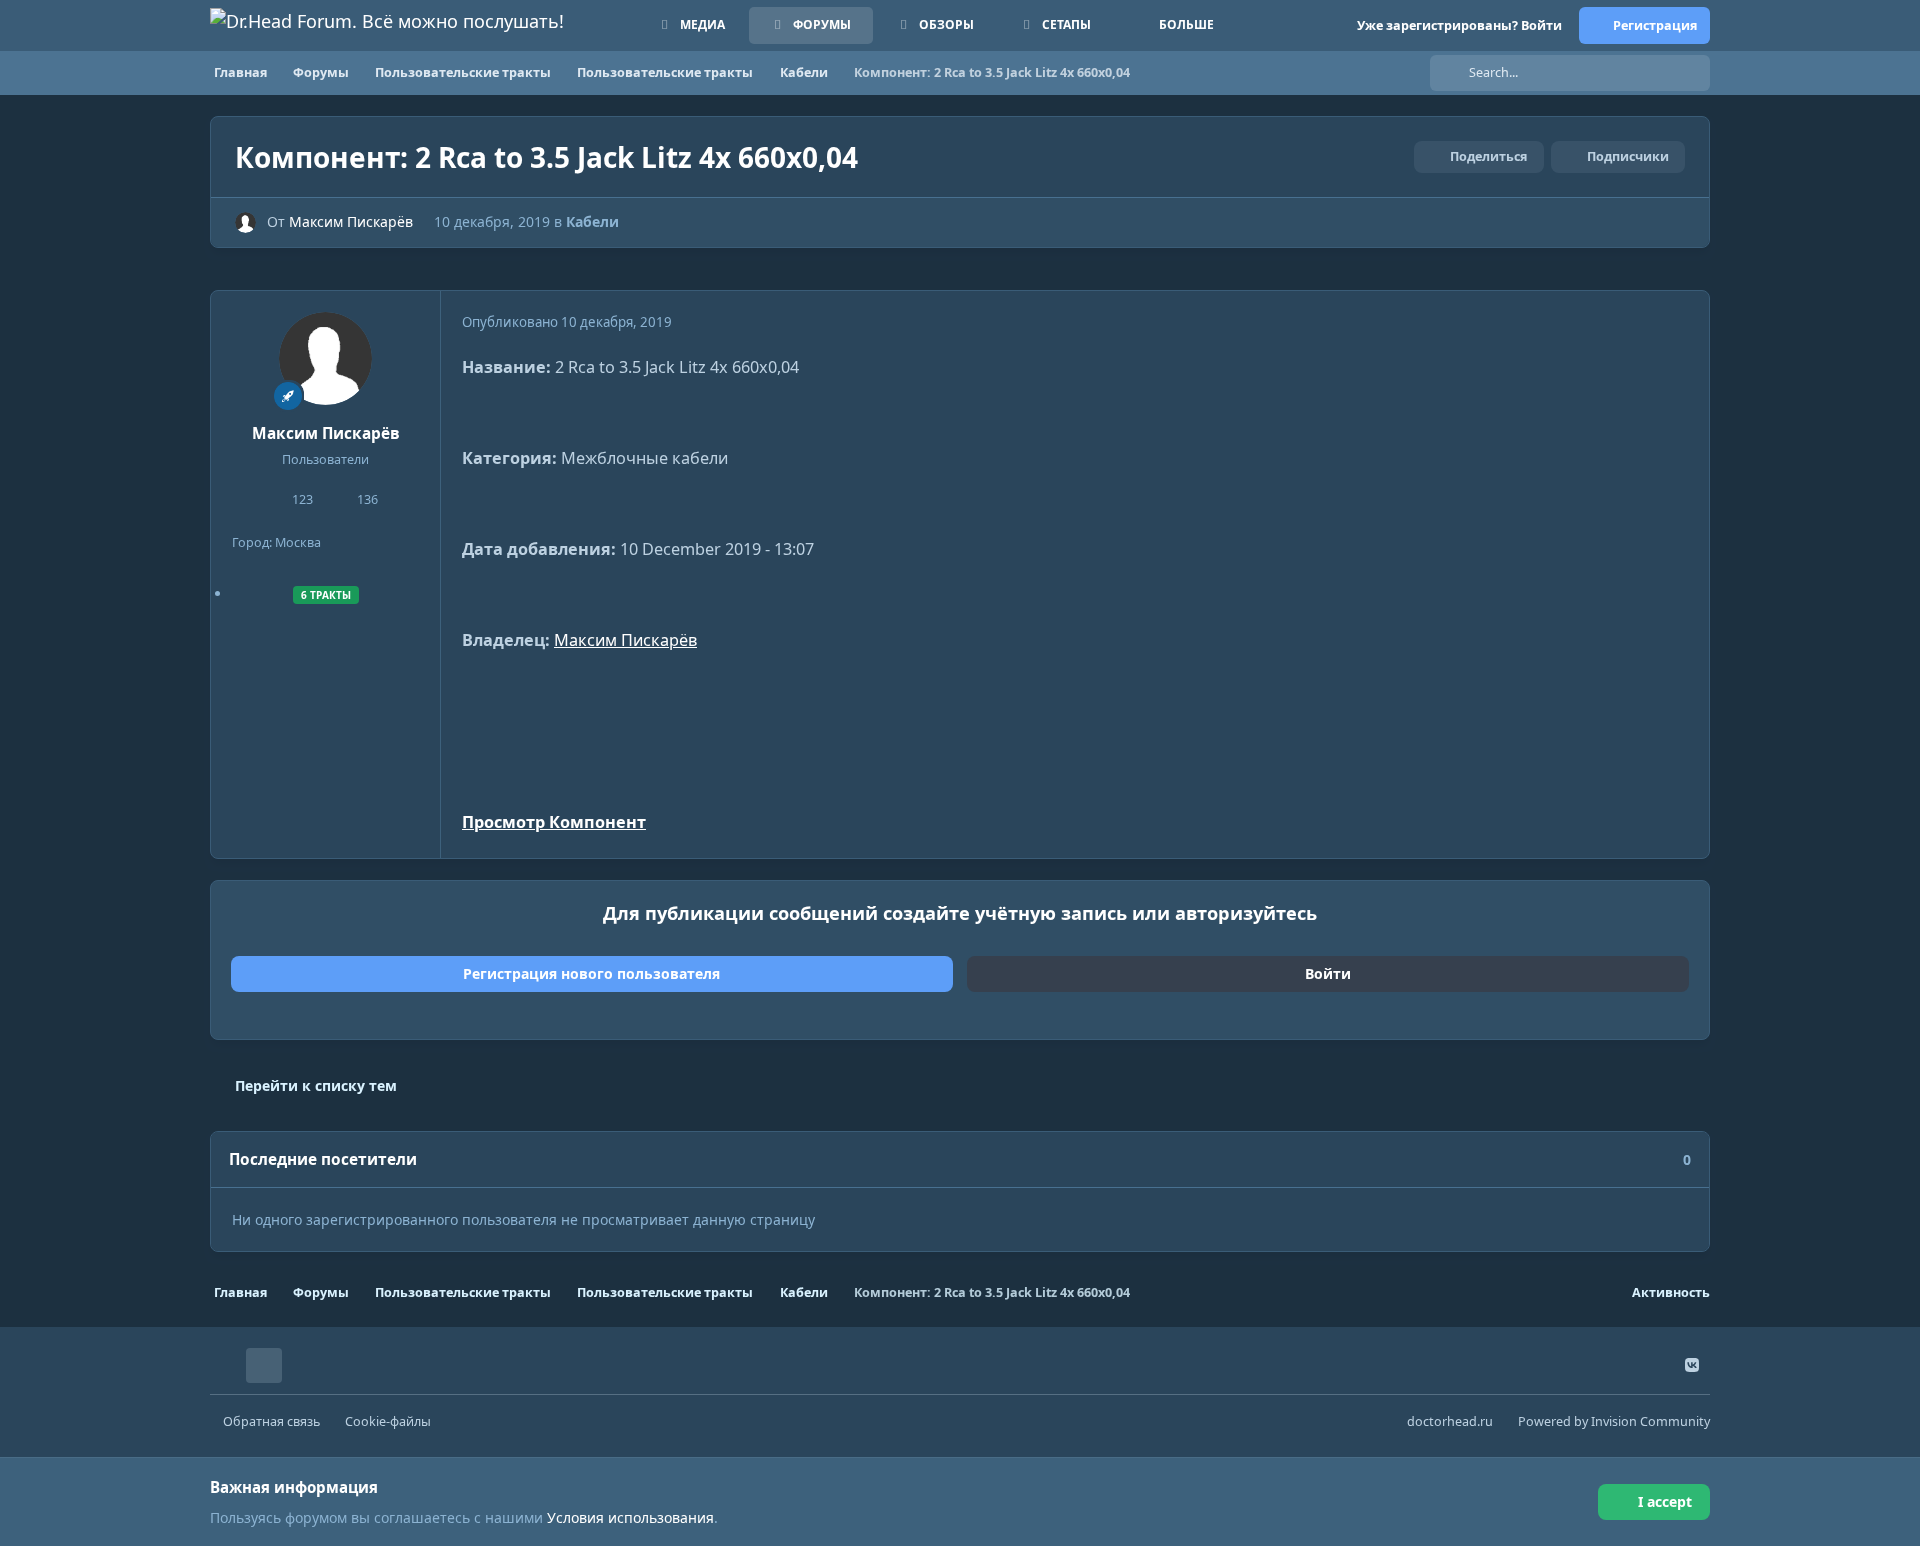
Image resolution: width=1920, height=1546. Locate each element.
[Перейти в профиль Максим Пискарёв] (245, 222)
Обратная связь (271, 1421)
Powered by (1614, 1421)
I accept (1665, 1501)
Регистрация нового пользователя (591, 973)
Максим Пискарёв (351, 221)
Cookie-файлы (388, 1421)
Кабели (592, 221)
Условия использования (630, 1517)
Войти (1328, 973)
